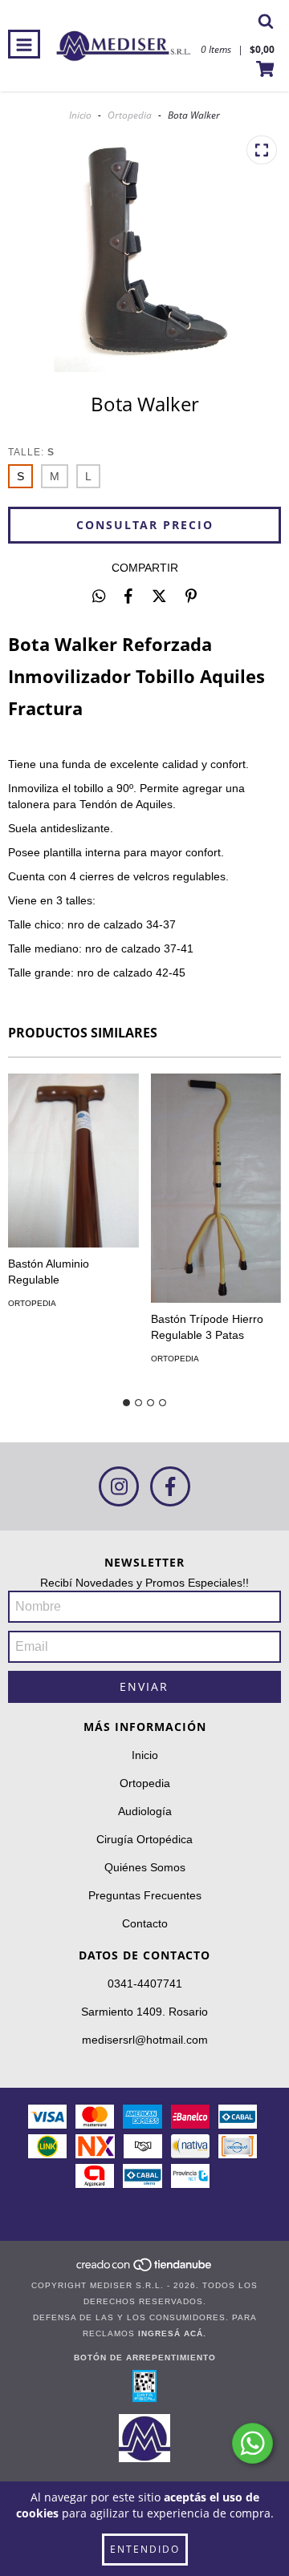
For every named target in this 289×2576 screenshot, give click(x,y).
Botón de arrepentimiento (145, 2358)
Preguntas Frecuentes (145, 1895)
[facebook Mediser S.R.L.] (170, 1486)
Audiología (145, 1811)
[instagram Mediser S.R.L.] (119, 1486)
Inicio (80, 115)
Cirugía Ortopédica (144, 1839)
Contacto (145, 1923)
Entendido (145, 2549)
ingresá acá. (172, 2333)
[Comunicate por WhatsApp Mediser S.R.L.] (252, 2443)
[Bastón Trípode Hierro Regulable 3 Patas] (216, 1188)
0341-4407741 (145, 1984)
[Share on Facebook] (128, 596)
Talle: (31, 452)
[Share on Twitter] (159, 596)
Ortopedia (130, 115)
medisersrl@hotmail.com (145, 2040)
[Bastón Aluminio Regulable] (73, 1161)
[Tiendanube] (145, 2269)
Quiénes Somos (145, 1867)
